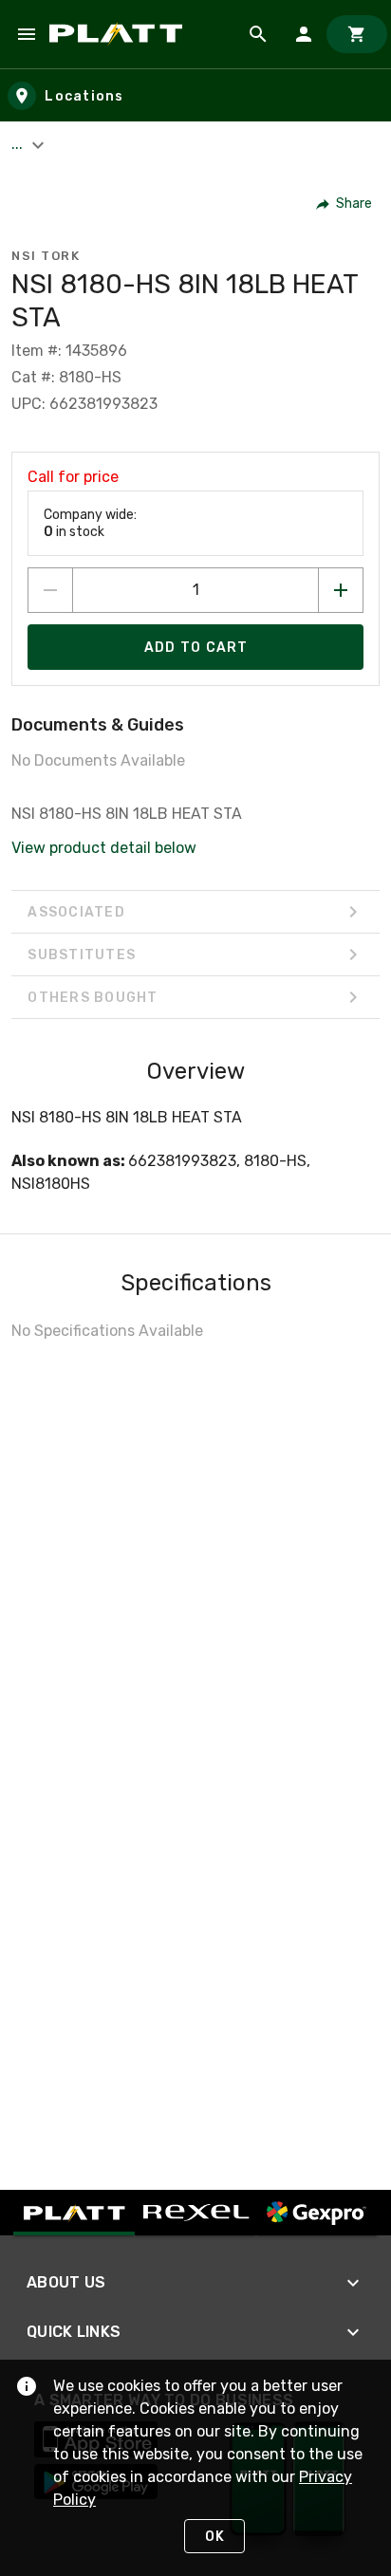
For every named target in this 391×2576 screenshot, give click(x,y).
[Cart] (357, 34)
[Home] (119, 34)
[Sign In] (304, 34)
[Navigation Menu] (27, 34)
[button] (345, 204)
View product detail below (104, 848)
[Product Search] (258, 34)
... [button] (19, 144)
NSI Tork (46, 256)
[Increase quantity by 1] (341, 590)
